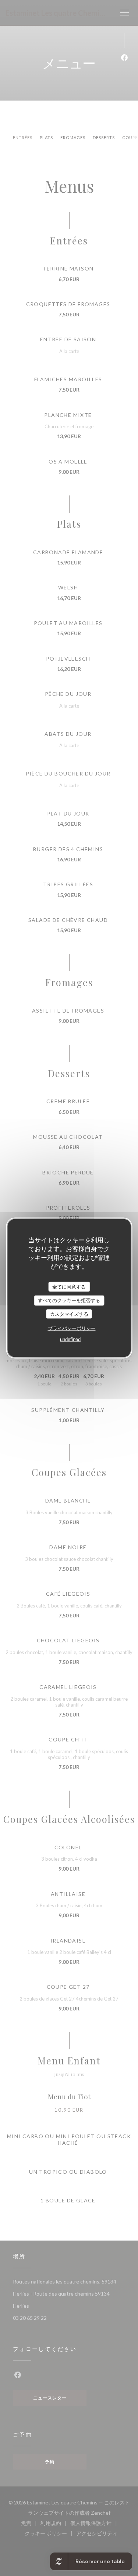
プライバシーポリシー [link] (72, 1328)
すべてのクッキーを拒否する (69, 1300)
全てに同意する (69, 1287)
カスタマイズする (69, 1314)
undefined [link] (70, 1339)
